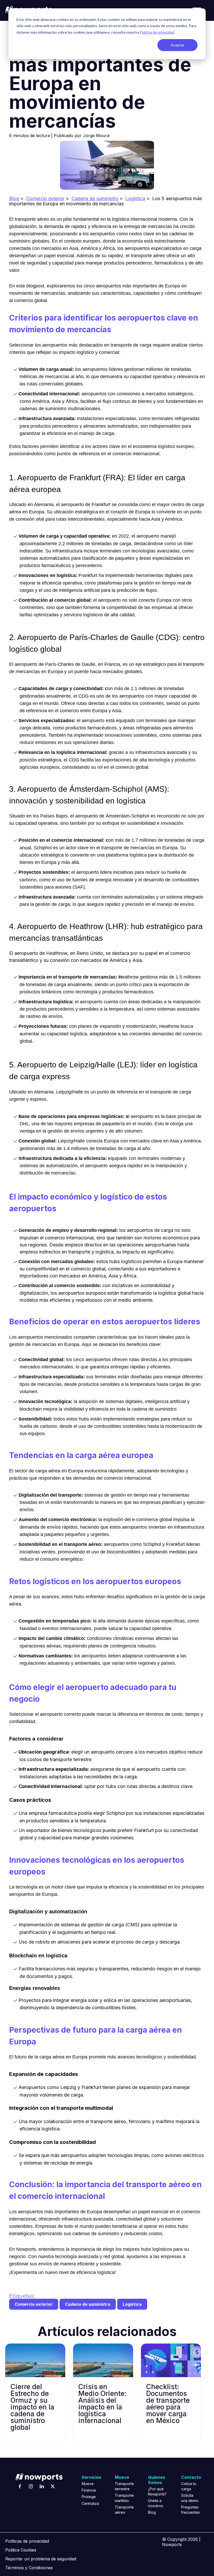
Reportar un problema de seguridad (41, 2559)
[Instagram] (31, 2486)
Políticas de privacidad (27, 2541)
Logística (135, 198)
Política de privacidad (157, 32)
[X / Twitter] (53, 2486)
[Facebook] (20, 2486)
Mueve (88, 2484)
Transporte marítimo (123, 2498)
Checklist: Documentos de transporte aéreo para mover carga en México (168, 2404)
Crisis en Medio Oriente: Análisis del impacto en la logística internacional (102, 2404)
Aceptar (178, 45)
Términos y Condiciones (29, 2568)
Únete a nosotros (156, 2503)
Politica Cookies (21, 2550)
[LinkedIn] (42, 2486)
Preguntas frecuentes (190, 2510)
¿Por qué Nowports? (157, 2491)
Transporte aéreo (123, 2510)
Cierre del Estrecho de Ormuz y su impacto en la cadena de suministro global (32, 2407)
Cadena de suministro (95, 198)
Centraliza (90, 2503)
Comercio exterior (45, 198)
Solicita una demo (190, 2498)
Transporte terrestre (123, 2486)
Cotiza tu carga (189, 2486)
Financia (89, 2490)
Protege (89, 2497)
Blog (14, 198)
